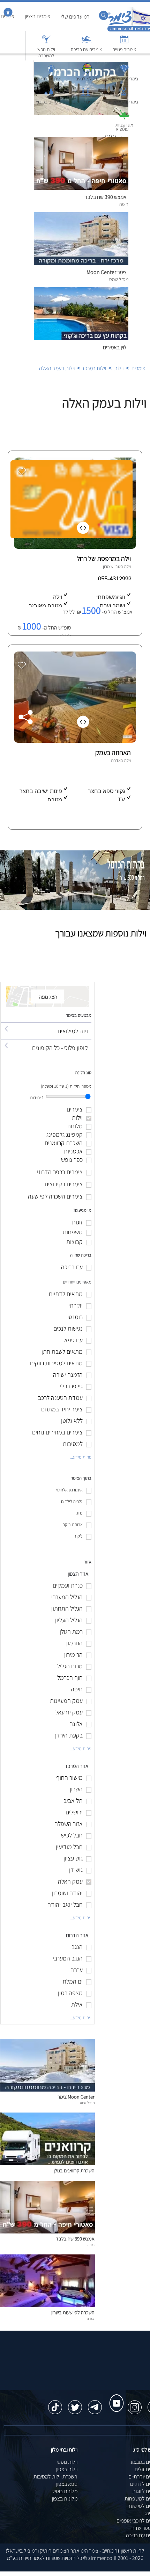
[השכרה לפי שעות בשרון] (48, 2305)
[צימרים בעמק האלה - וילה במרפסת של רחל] (74, 547)
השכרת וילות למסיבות (55, 2477)
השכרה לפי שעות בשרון (73, 2312)
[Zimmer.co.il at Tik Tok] (55, 2404)
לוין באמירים (115, 347)
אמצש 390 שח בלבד (75, 2239)
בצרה (91, 2318)
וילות (119, 368)
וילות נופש (67, 2462)
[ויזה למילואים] (46, 1025)
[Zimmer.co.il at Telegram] (95, 2404)
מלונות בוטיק (65, 2491)
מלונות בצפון (65, 2499)
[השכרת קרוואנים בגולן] (48, 2163)
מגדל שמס (87, 2103)
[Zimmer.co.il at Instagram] (135, 2404)
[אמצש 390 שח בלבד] (48, 2232)
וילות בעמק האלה (57, 368)
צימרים (138, 368)
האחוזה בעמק (113, 753)
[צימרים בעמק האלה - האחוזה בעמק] (74, 741)
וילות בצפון (67, 2469)
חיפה (91, 2245)
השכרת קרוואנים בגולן (74, 2170)
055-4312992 (115, 578)
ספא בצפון (67, 2484)
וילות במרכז (94, 368)
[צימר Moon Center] (48, 2090)
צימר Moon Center (76, 2097)
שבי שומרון (112, 566)
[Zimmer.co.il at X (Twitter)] (75, 2404)
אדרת (116, 760)
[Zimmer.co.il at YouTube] (115, 2397)
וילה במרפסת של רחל (104, 559)
